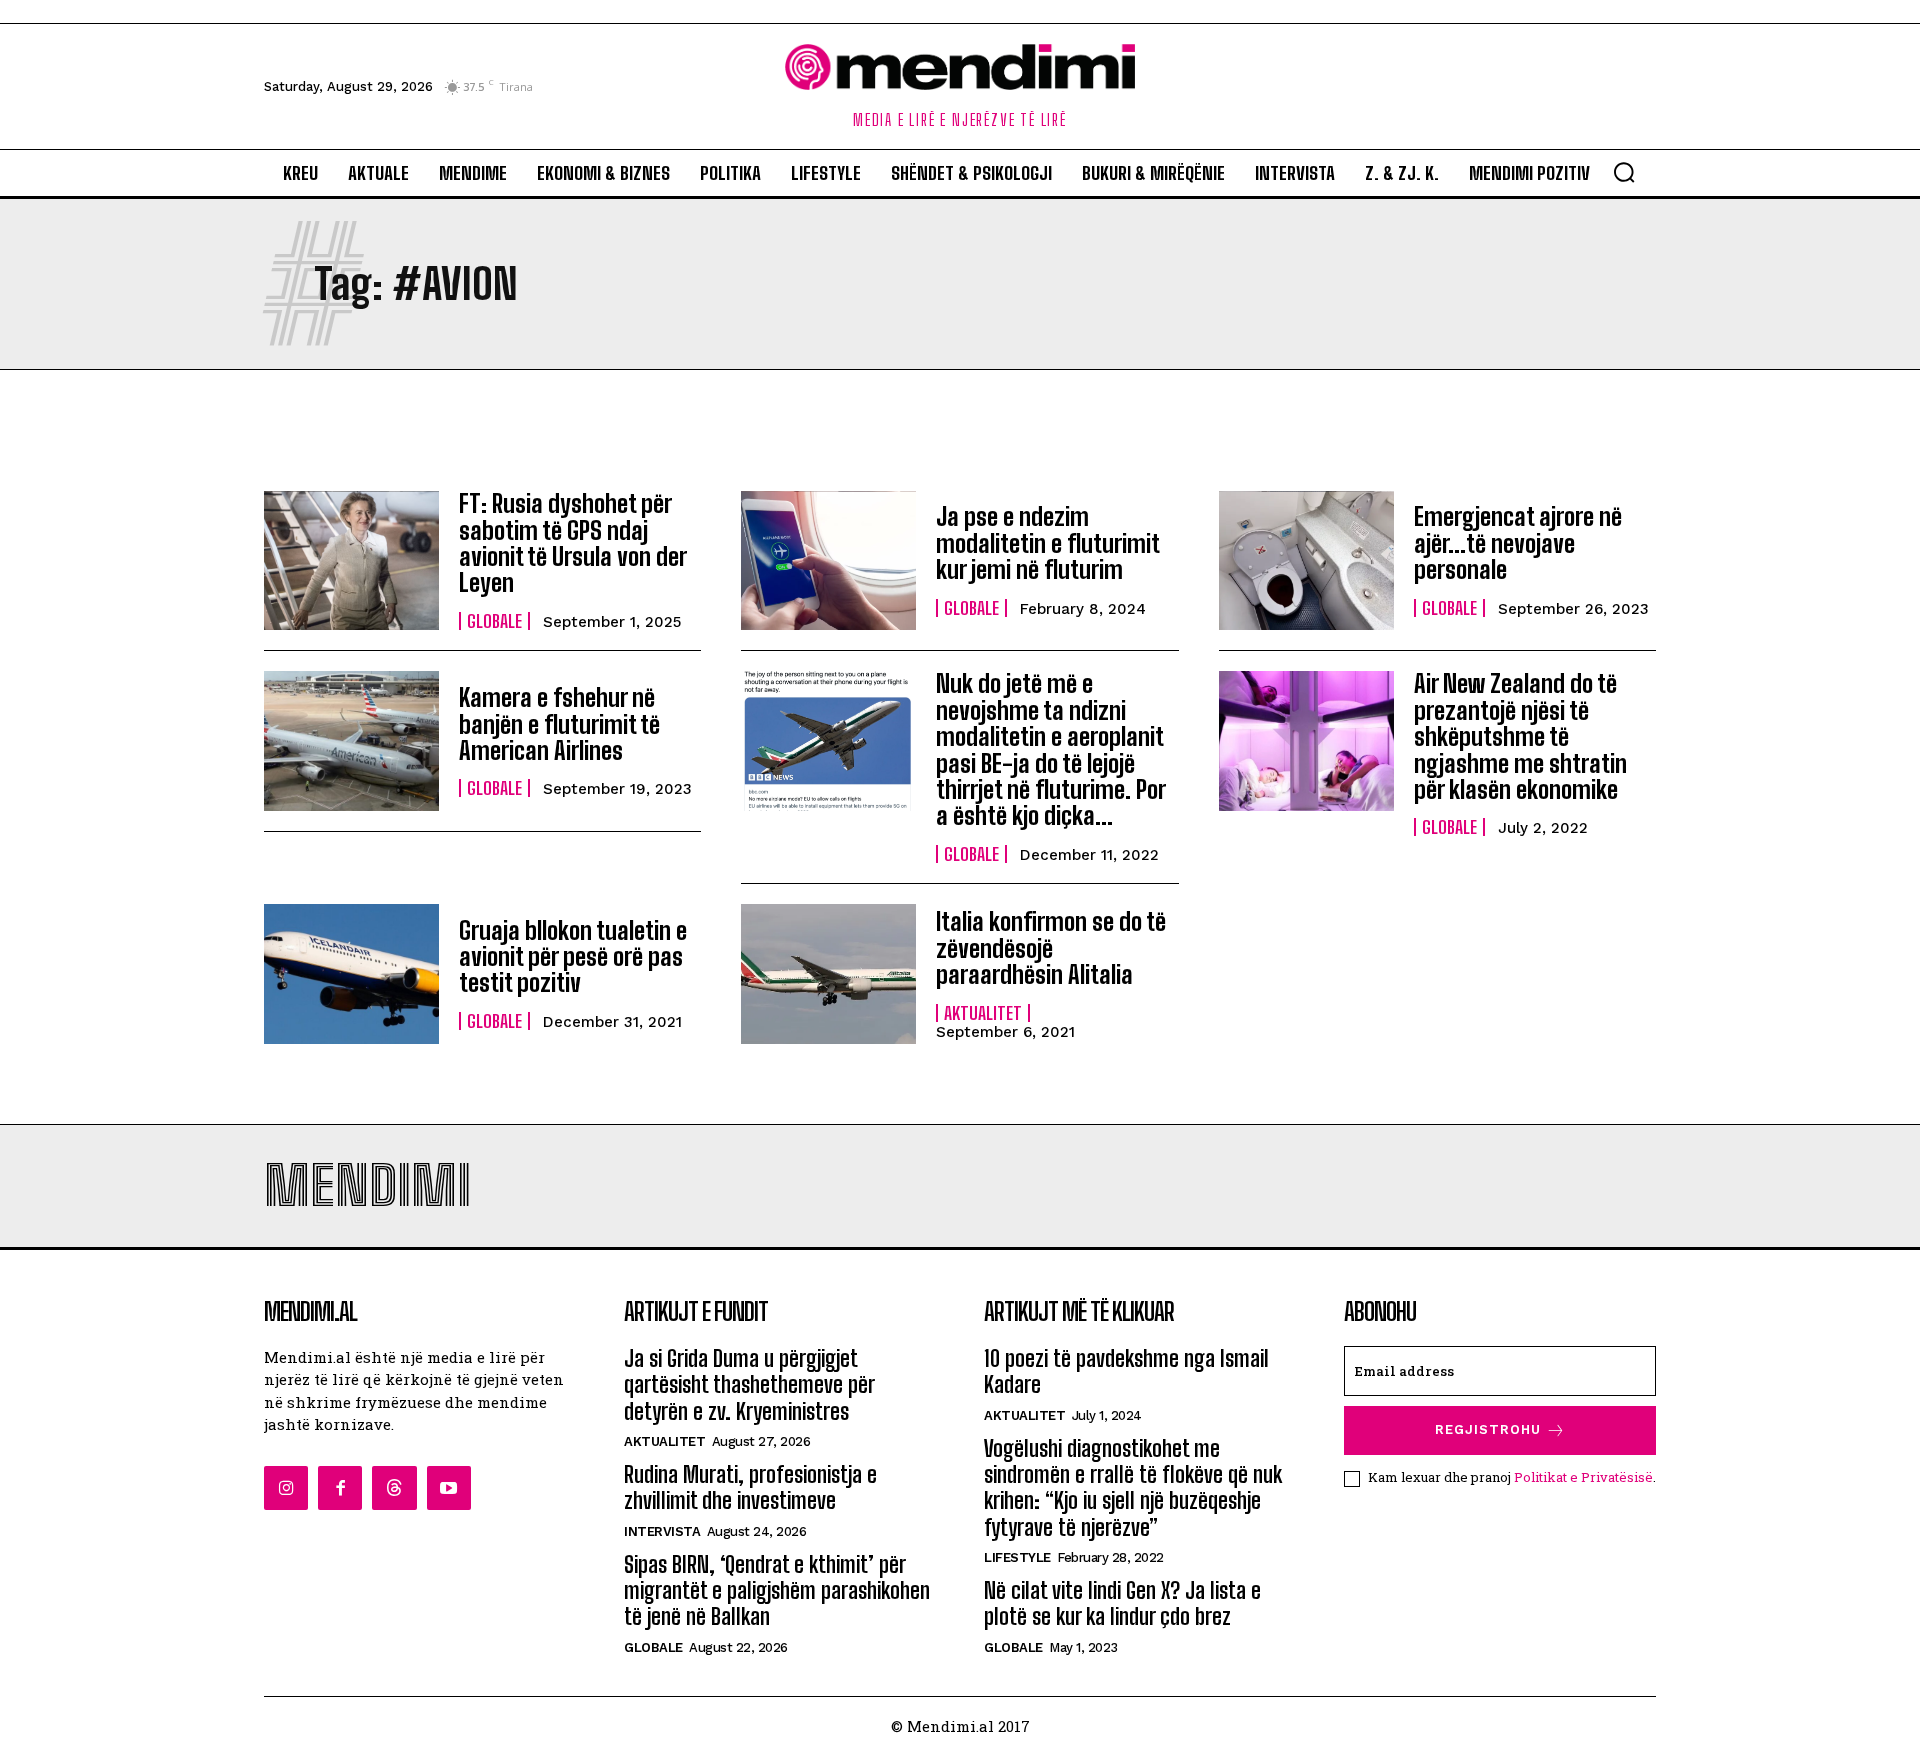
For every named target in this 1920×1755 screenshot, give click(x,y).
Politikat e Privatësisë (1583, 1477)
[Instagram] (286, 1488)
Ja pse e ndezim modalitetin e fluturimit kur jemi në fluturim (1048, 543)
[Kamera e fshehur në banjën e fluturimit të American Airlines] (351, 741)
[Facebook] (340, 1488)
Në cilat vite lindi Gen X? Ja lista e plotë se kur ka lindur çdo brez (1122, 1603)
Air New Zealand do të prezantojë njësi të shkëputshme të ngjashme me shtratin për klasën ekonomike (1520, 736)
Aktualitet (983, 1013)
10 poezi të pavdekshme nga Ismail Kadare (1126, 1371)
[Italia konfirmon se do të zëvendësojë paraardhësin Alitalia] (828, 974)
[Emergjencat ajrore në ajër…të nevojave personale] (1306, 561)
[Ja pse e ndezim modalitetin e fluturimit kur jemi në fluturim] (828, 561)
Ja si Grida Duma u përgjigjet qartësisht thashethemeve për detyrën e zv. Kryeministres (749, 1385)
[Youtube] (449, 1488)
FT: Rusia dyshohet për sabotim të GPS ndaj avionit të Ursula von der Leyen (573, 543)
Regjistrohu (1488, 1429)
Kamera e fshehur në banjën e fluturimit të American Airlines (559, 724)
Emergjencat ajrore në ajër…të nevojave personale (1518, 543)
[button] (1624, 172)
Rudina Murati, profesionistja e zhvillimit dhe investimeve (750, 1487)
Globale (494, 621)
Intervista (662, 1531)
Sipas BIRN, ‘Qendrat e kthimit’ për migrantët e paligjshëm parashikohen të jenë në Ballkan (777, 1591)
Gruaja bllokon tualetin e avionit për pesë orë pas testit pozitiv (573, 957)
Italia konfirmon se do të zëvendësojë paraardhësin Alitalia (1051, 948)
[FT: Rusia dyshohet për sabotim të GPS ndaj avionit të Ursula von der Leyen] (351, 561)
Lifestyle (1017, 1557)
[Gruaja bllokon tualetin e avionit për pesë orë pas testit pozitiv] (351, 974)
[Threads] (394, 1488)
